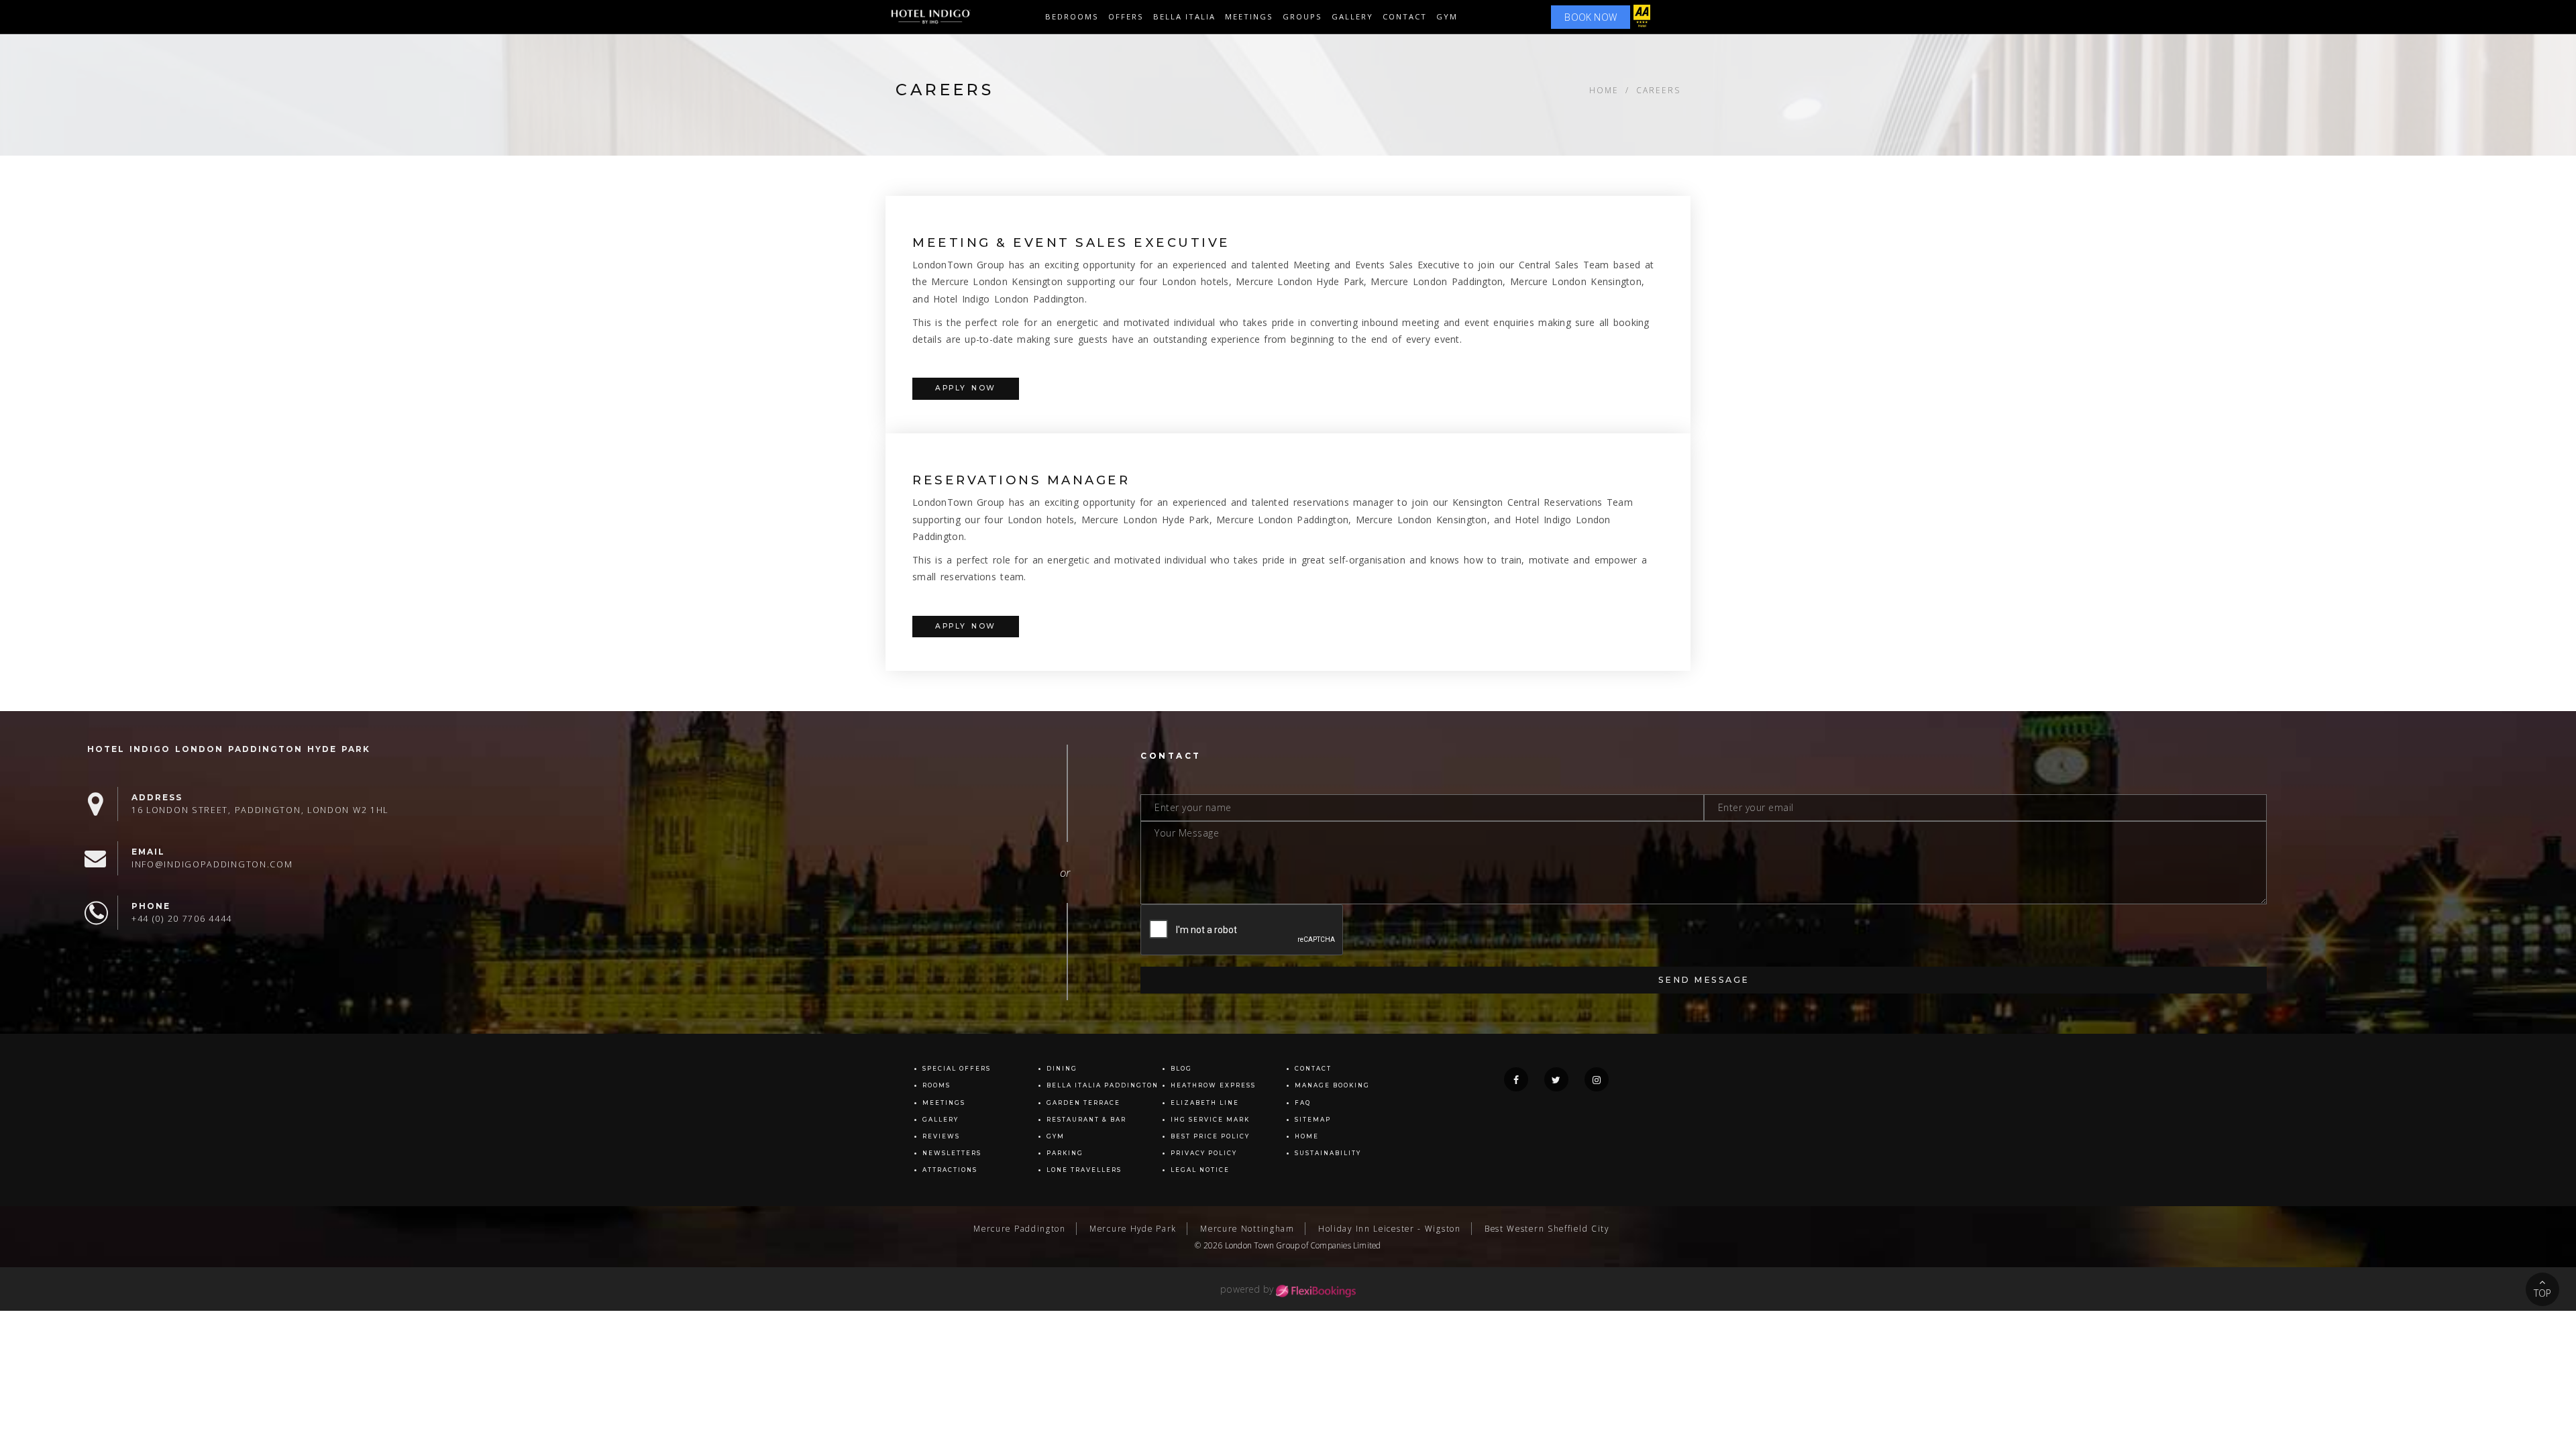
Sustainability (1328, 1153)
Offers (1126, 16)
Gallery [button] (1352, 16)
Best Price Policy (1210, 1136)
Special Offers (957, 1069)
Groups (1302, 16)
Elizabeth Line (1205, 1103)
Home (1604, 90)
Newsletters (952, 1153)
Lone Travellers (1084, 1170)
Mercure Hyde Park (1133, 1228)
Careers (1658, 90)
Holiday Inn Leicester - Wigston (1390, 1228)
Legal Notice (1200, 1170)
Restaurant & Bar (1086, 1120)
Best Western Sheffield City (1547, 1228)
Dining (1062, 1069)
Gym (1447, 16)
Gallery (941, 1120)
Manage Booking (1332, 1085)
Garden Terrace (1083, 1103)
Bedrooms (1072, 16)
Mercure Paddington (1020, 1228)
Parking (1065, 1153)
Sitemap (1313, 1120)
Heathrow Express (1213, 1085)
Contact (1405, 16)
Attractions (950, 1170)
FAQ (1303, 1103)
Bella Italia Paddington (1103, 1085)
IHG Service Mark (1210, 1120)
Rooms (936, 1085)
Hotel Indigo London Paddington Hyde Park (229, 749)
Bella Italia (1184, 16)
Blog (1181, 1069)
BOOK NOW (1591, 17)
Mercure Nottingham (1247, 1228)
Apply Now (966, 388)
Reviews (941, 1136)
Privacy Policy (1204, 1153)
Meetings (1249, 16)
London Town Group (1262, 1245)
